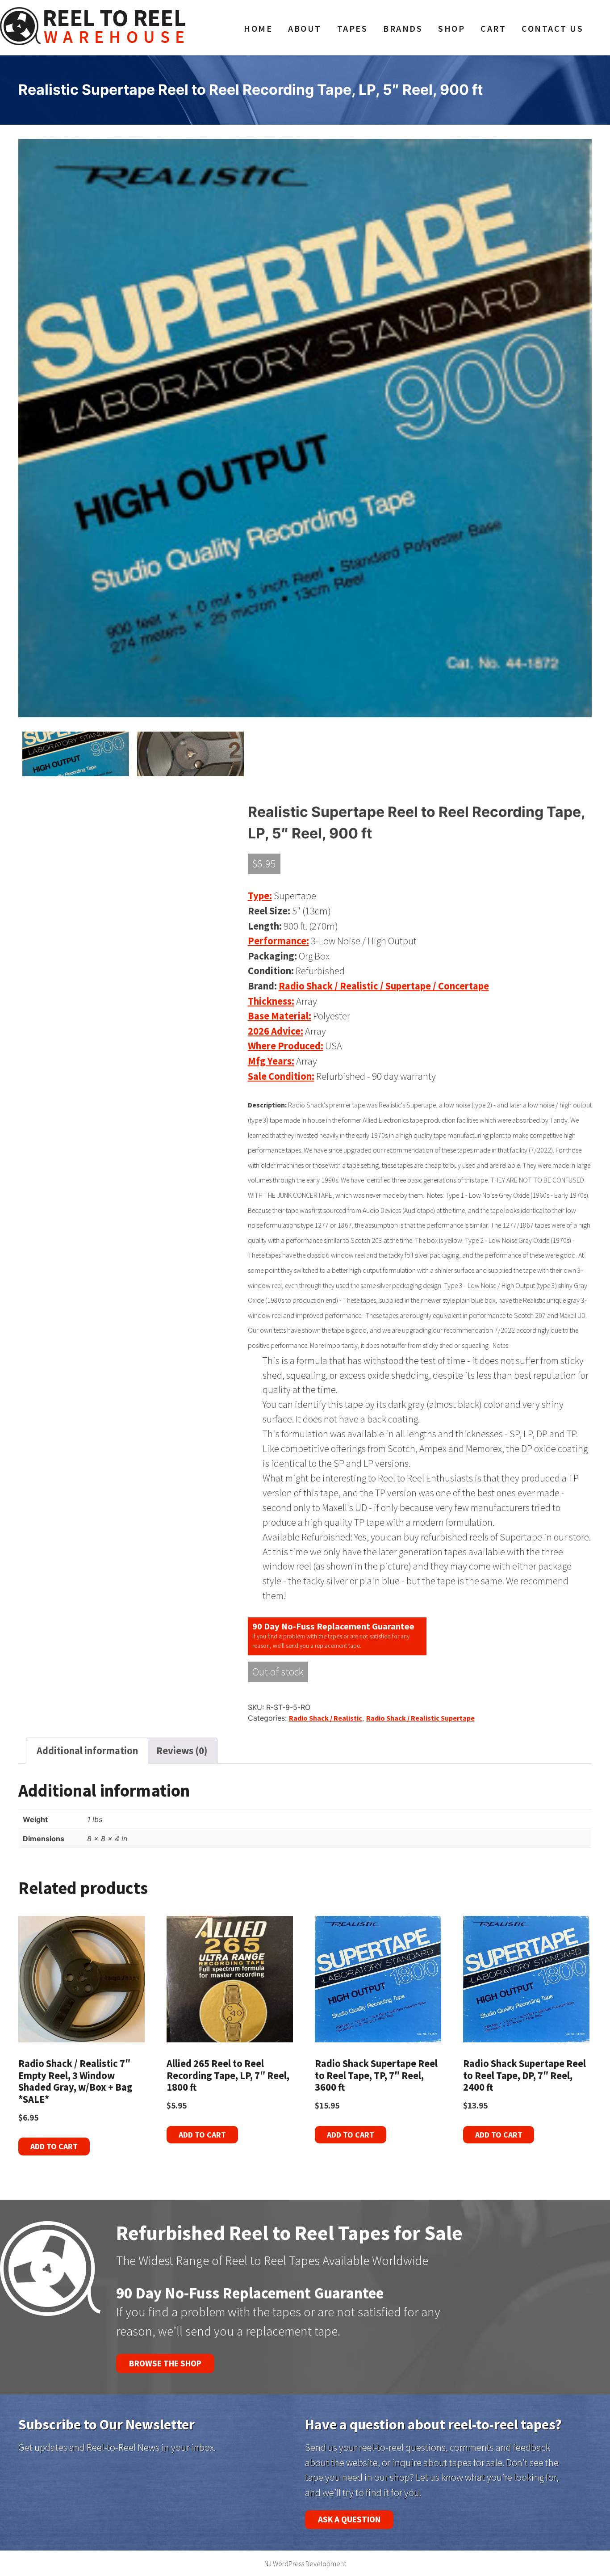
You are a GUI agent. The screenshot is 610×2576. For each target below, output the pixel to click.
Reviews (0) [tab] (182, 1751)
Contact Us (552, 29)
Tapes (353, 29)
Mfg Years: (271, 1061)
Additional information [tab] (87, 1751)
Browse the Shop (165, 2363)
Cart (493, 29)
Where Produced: (286, 1046)
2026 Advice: (276, 1031)
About (305, 29)
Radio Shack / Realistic (326, 1718)
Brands (403, 29)
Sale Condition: (281, 1076)
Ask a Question (349, 2519)
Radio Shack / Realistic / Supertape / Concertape (384, 986)
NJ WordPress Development (305, 2563)
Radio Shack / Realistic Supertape (420, 1718)
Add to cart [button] (54, 2146)
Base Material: (280, 1016)
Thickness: (271, 1001)
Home (258, 29)
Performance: (278, 941)
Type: (260, 896)
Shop (451, 29)
